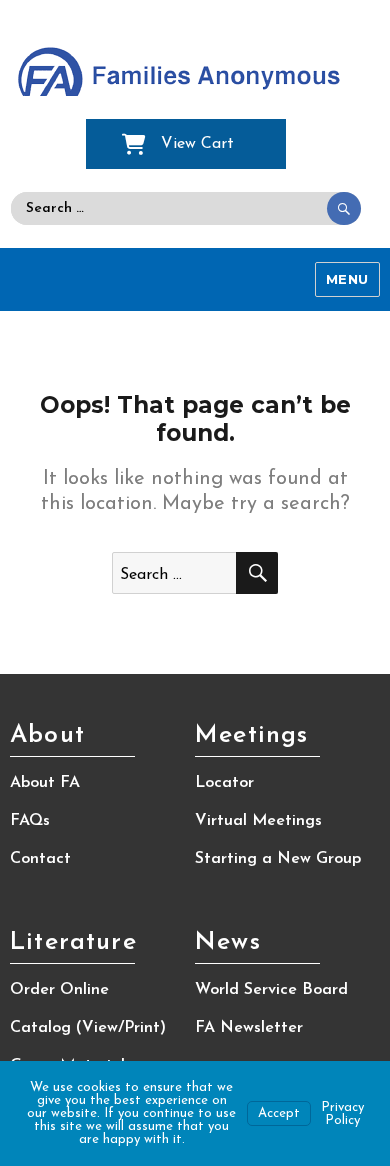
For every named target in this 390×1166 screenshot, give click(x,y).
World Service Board (271, 990)
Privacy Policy (342, 1114)
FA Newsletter (249, 1028)
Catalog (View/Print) (88, 1028)
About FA (45, 783)
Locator (224, 783)
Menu (347, 279)
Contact (40, 859)
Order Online (59, 990)
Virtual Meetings (258, 821)
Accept (279, 1113)
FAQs (30, 821)
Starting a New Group (278, 859)
